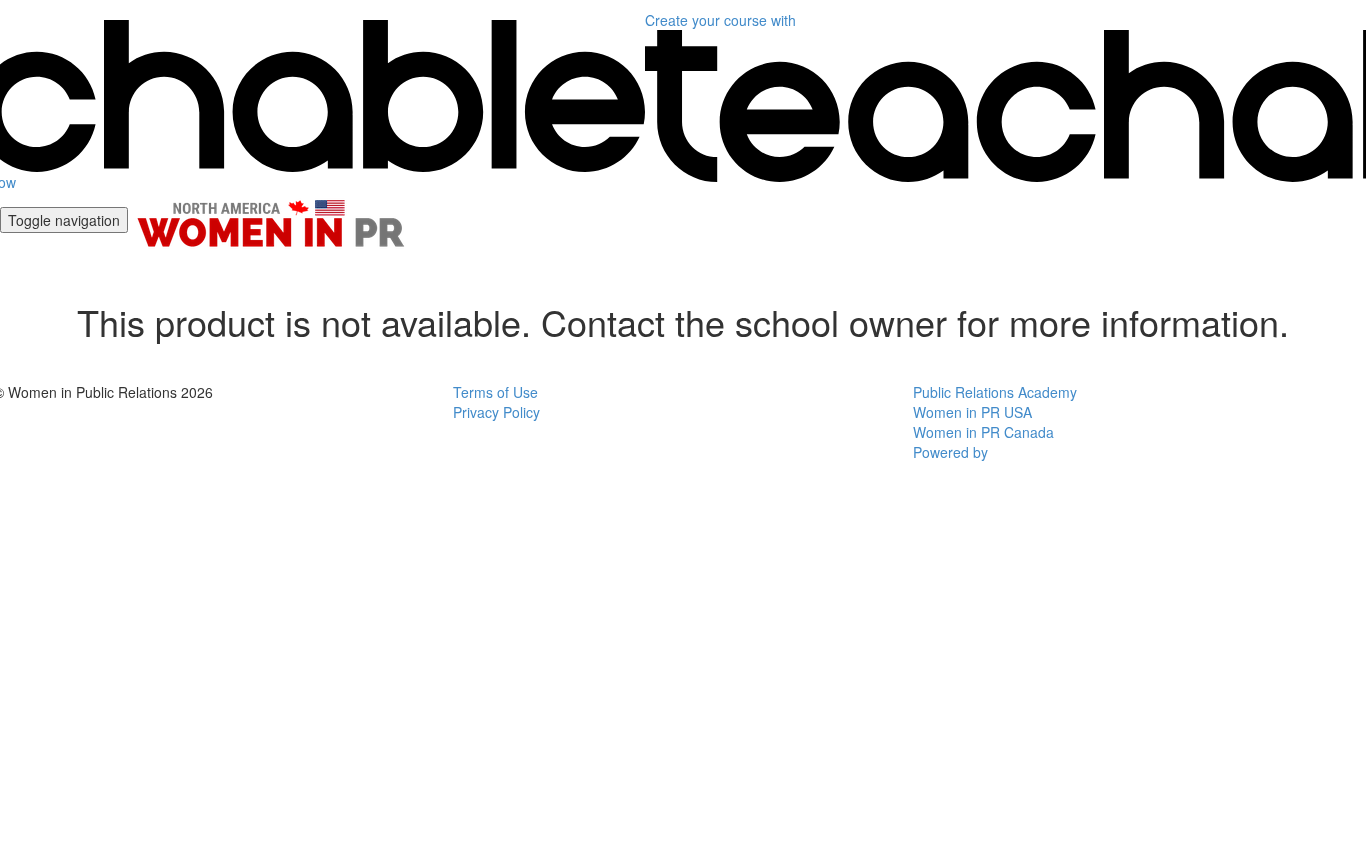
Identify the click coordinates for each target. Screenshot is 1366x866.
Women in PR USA (972, 412)
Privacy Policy (496, 412)
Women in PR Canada (983, 432)
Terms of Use (495, 392)
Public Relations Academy (995, 392)
